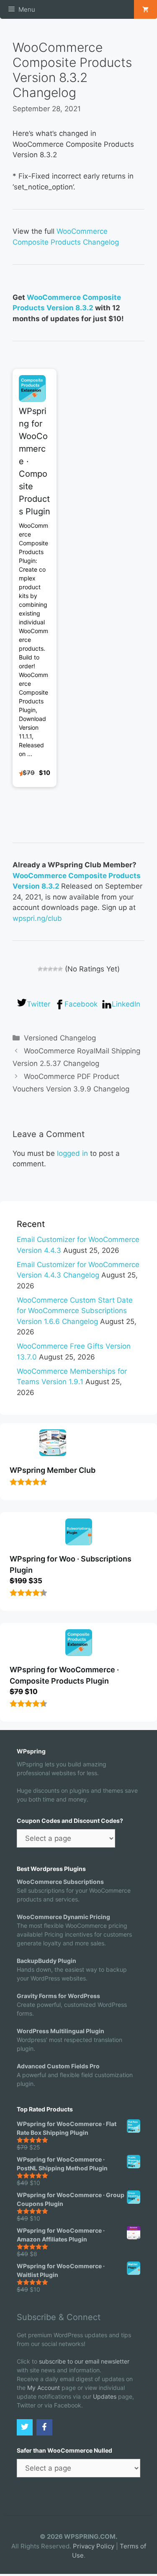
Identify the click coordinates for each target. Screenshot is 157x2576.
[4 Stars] (55, 969)
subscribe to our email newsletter (84, 2361)
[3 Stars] (50, 969)
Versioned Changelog (60, 1038)
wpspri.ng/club (37, 918)
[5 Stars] (60, 969)
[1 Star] (40, 969)
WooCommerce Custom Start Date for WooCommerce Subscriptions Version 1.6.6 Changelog (75, 1311)
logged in (72, 1153)
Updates (105, 2396)
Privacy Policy (94, 2546)
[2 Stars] (45, 969)
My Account (44, 2388)
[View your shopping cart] (145, 9)
